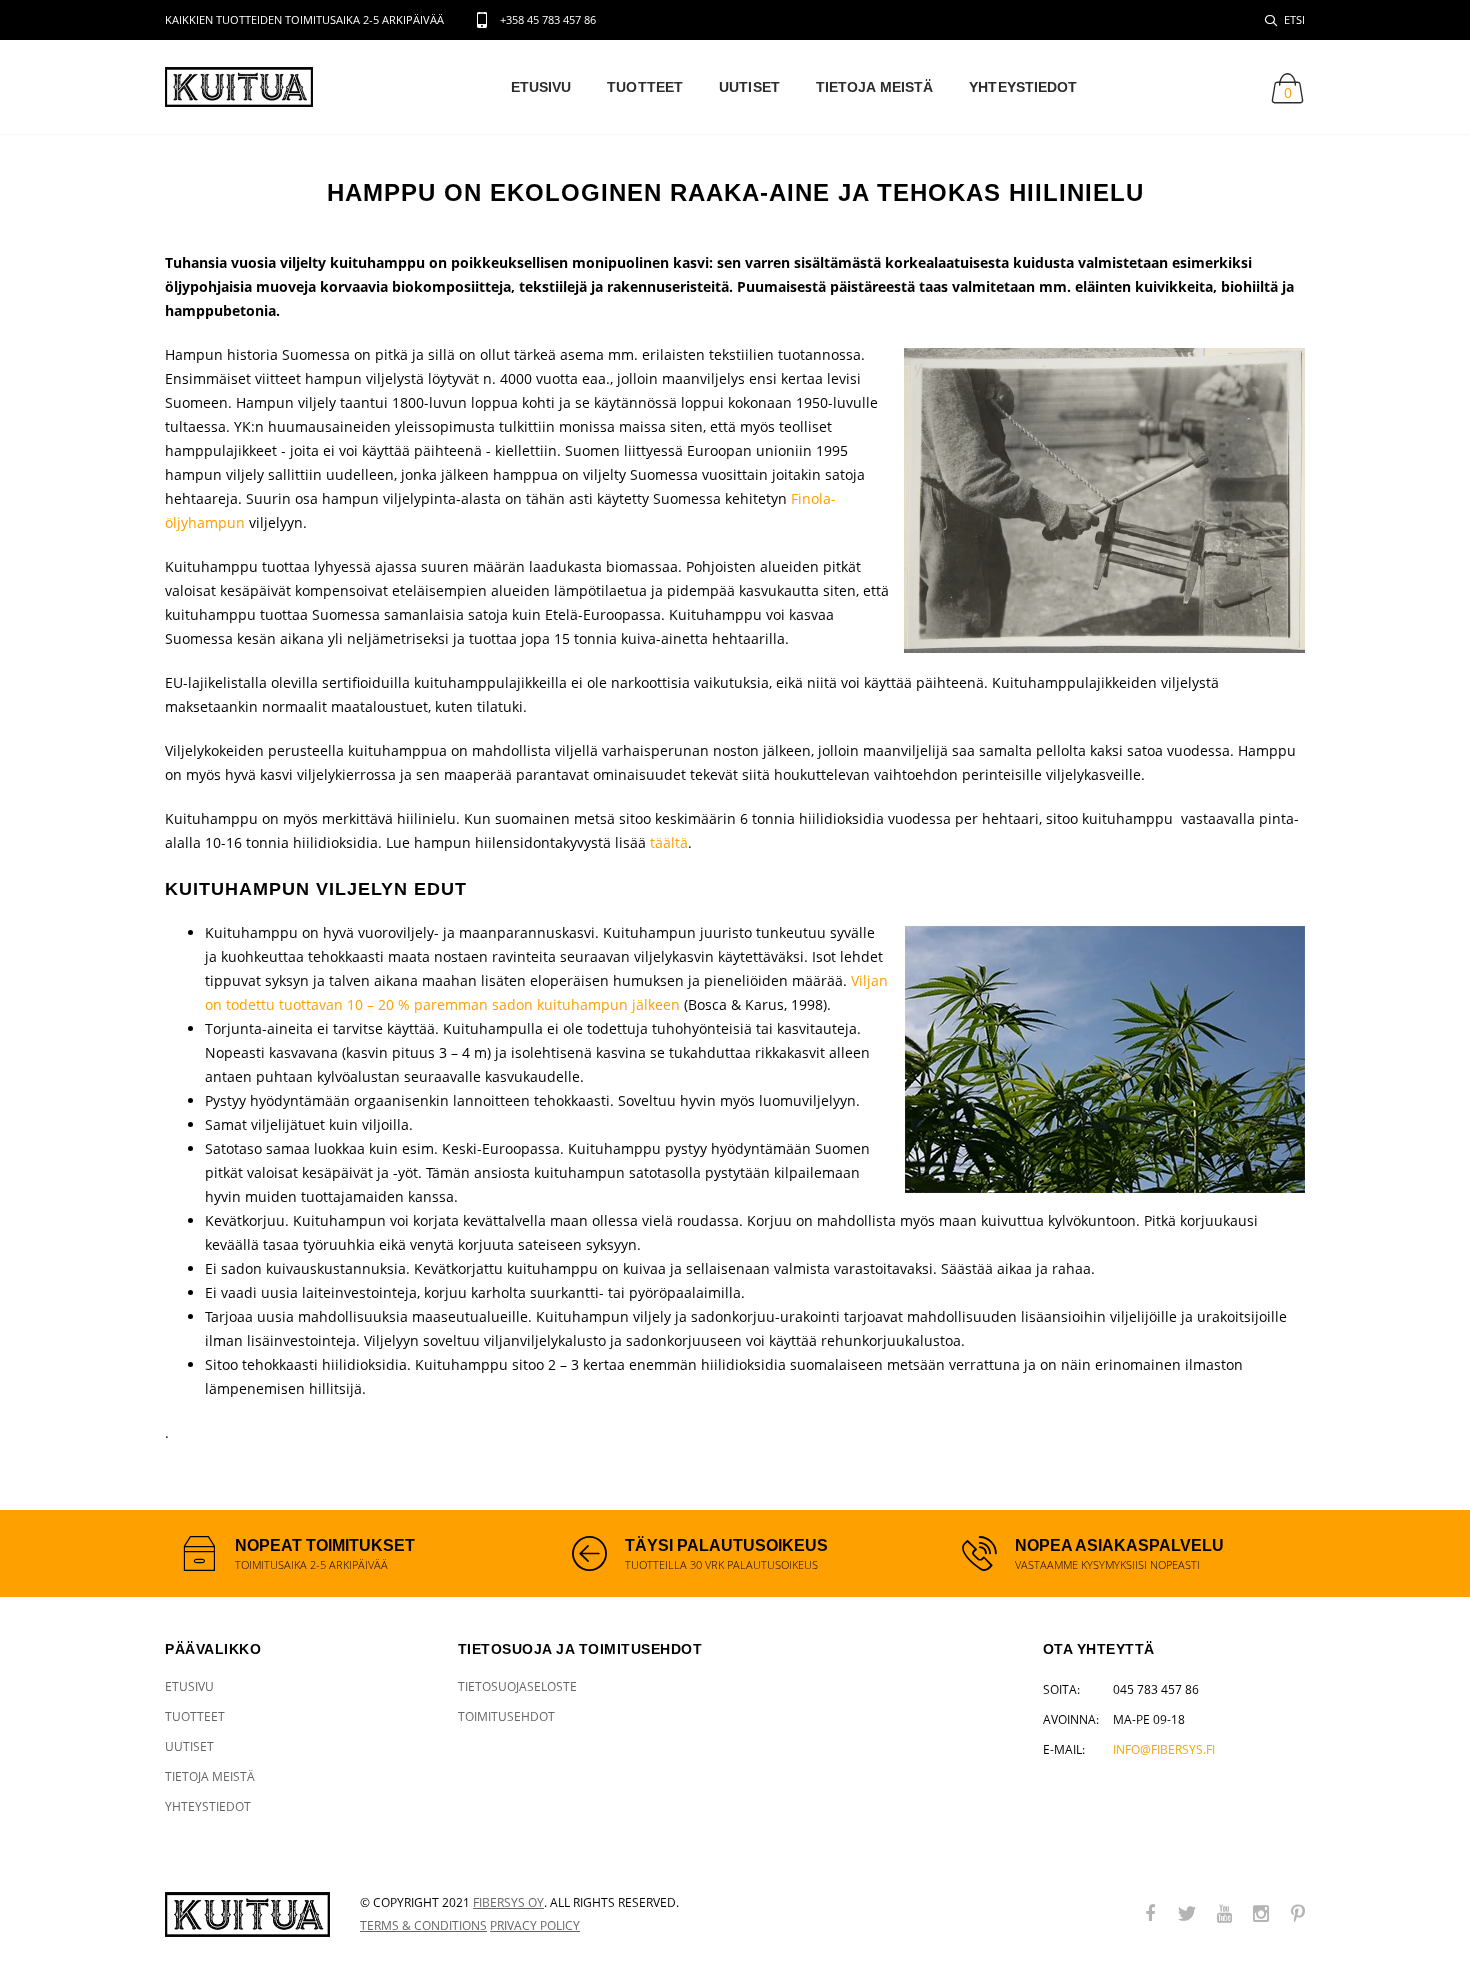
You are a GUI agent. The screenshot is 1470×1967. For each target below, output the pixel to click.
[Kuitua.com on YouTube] (1224, 1914)
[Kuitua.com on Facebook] (1150, 1914)
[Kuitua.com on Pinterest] (1298, 1914)
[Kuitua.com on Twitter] (1187, 1914)
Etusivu (541, 87)
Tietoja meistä (874, 87)
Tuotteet (645, 87)
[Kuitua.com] (247, 1914)
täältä (669, 842)
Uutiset (749, 87)
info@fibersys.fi (1164, 1749)
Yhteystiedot (1023, 87)
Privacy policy (535, 1925)
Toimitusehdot (506, 1716)
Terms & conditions (423, 1925)
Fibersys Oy (508, 1902)
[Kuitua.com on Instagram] (1261, 1914)
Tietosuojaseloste (517, 1686)
